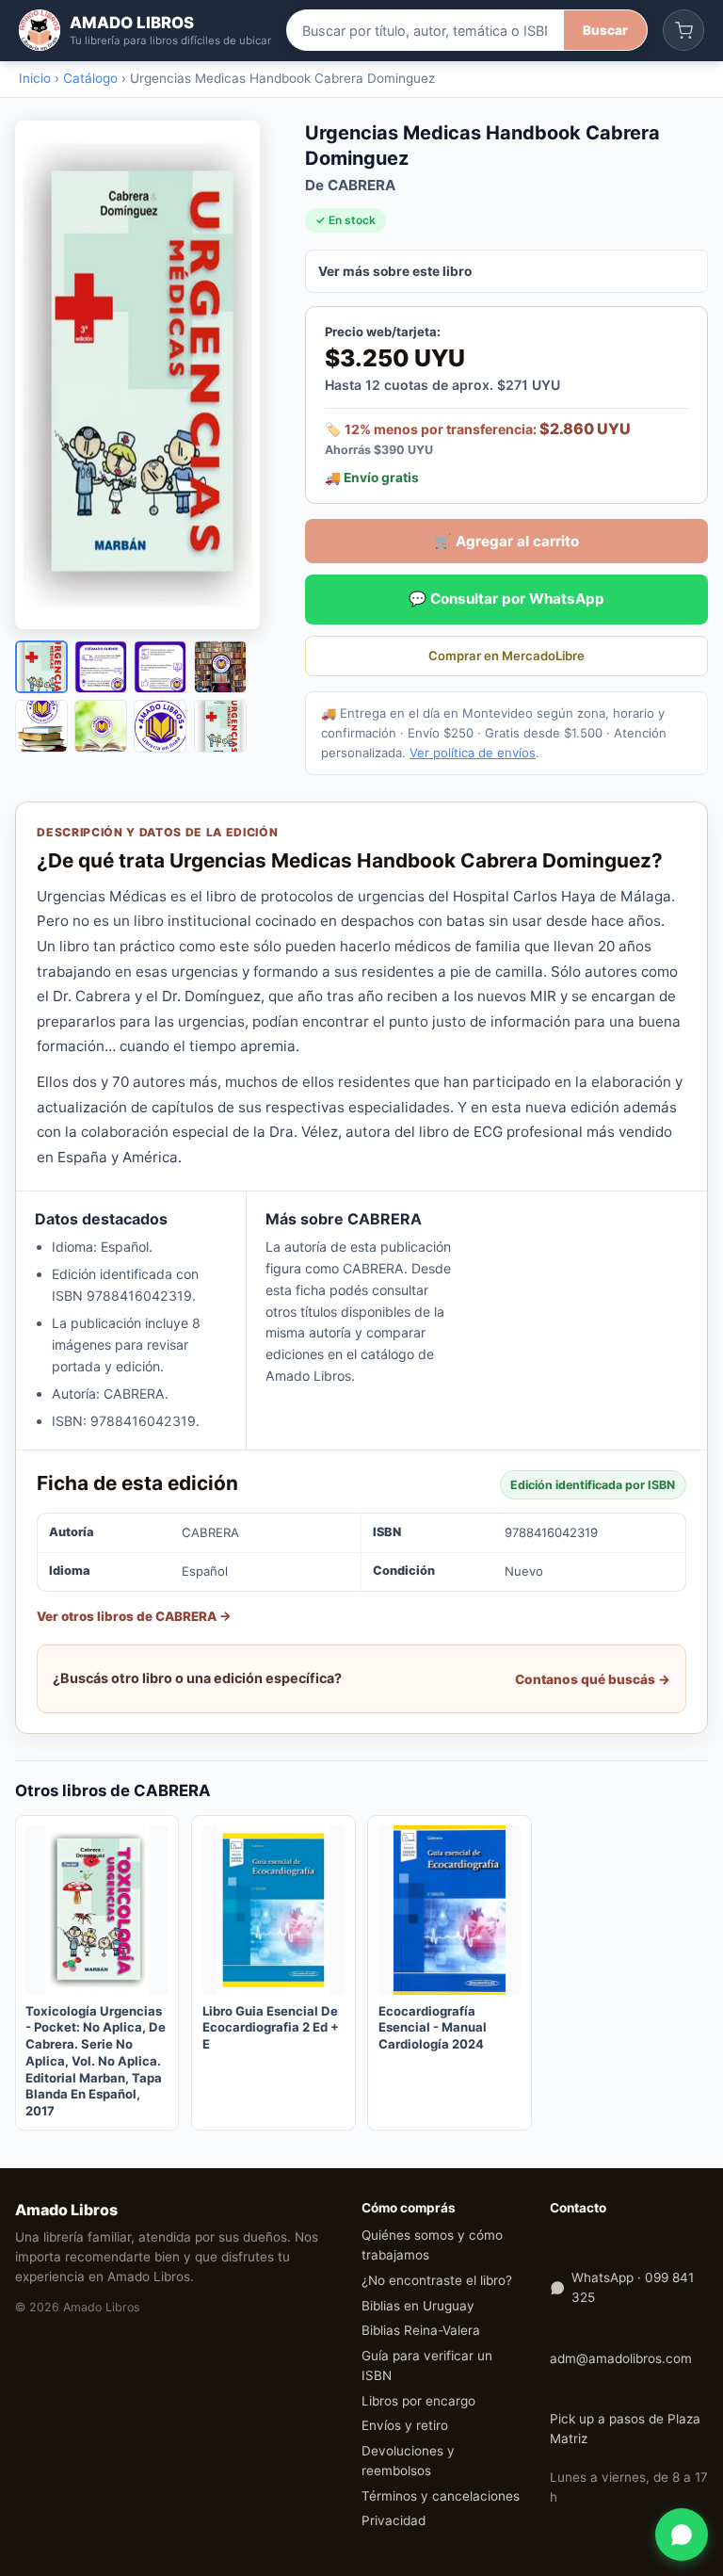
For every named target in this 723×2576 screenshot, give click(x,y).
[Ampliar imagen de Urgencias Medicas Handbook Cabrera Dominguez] (147, 375)
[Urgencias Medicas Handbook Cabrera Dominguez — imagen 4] (220, 667)
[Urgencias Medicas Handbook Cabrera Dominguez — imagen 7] (160, 726)
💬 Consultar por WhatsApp (506, 599)
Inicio (35, 78)
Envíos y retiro (405, 2425)
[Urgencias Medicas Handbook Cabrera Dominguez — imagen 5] (41, 726)
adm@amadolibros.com (621, 2358)
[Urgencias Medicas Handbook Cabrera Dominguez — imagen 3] (160, 667)
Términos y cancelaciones (441, 2496)
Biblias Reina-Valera (421, 2330)
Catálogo (90, 78)
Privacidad (394, 2520)
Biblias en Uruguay (418, 2306)
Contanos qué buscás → (593, 1679)
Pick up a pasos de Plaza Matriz (625, 2429)
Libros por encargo (418, 2401)
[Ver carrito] (683, 30)
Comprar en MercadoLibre (506, 656)
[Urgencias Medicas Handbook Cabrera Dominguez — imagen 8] (220, 726)
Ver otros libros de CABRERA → (134, 1616)
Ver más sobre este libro (395, 271)
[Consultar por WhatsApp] (682, 2535)
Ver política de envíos (473, 753)
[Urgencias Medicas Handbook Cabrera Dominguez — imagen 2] (101, 667)
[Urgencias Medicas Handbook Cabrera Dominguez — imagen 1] (41, 667)
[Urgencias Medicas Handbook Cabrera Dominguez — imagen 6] (101, 726)
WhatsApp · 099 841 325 (633, 2287)
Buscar (605, 30)
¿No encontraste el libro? (437, 2280)
